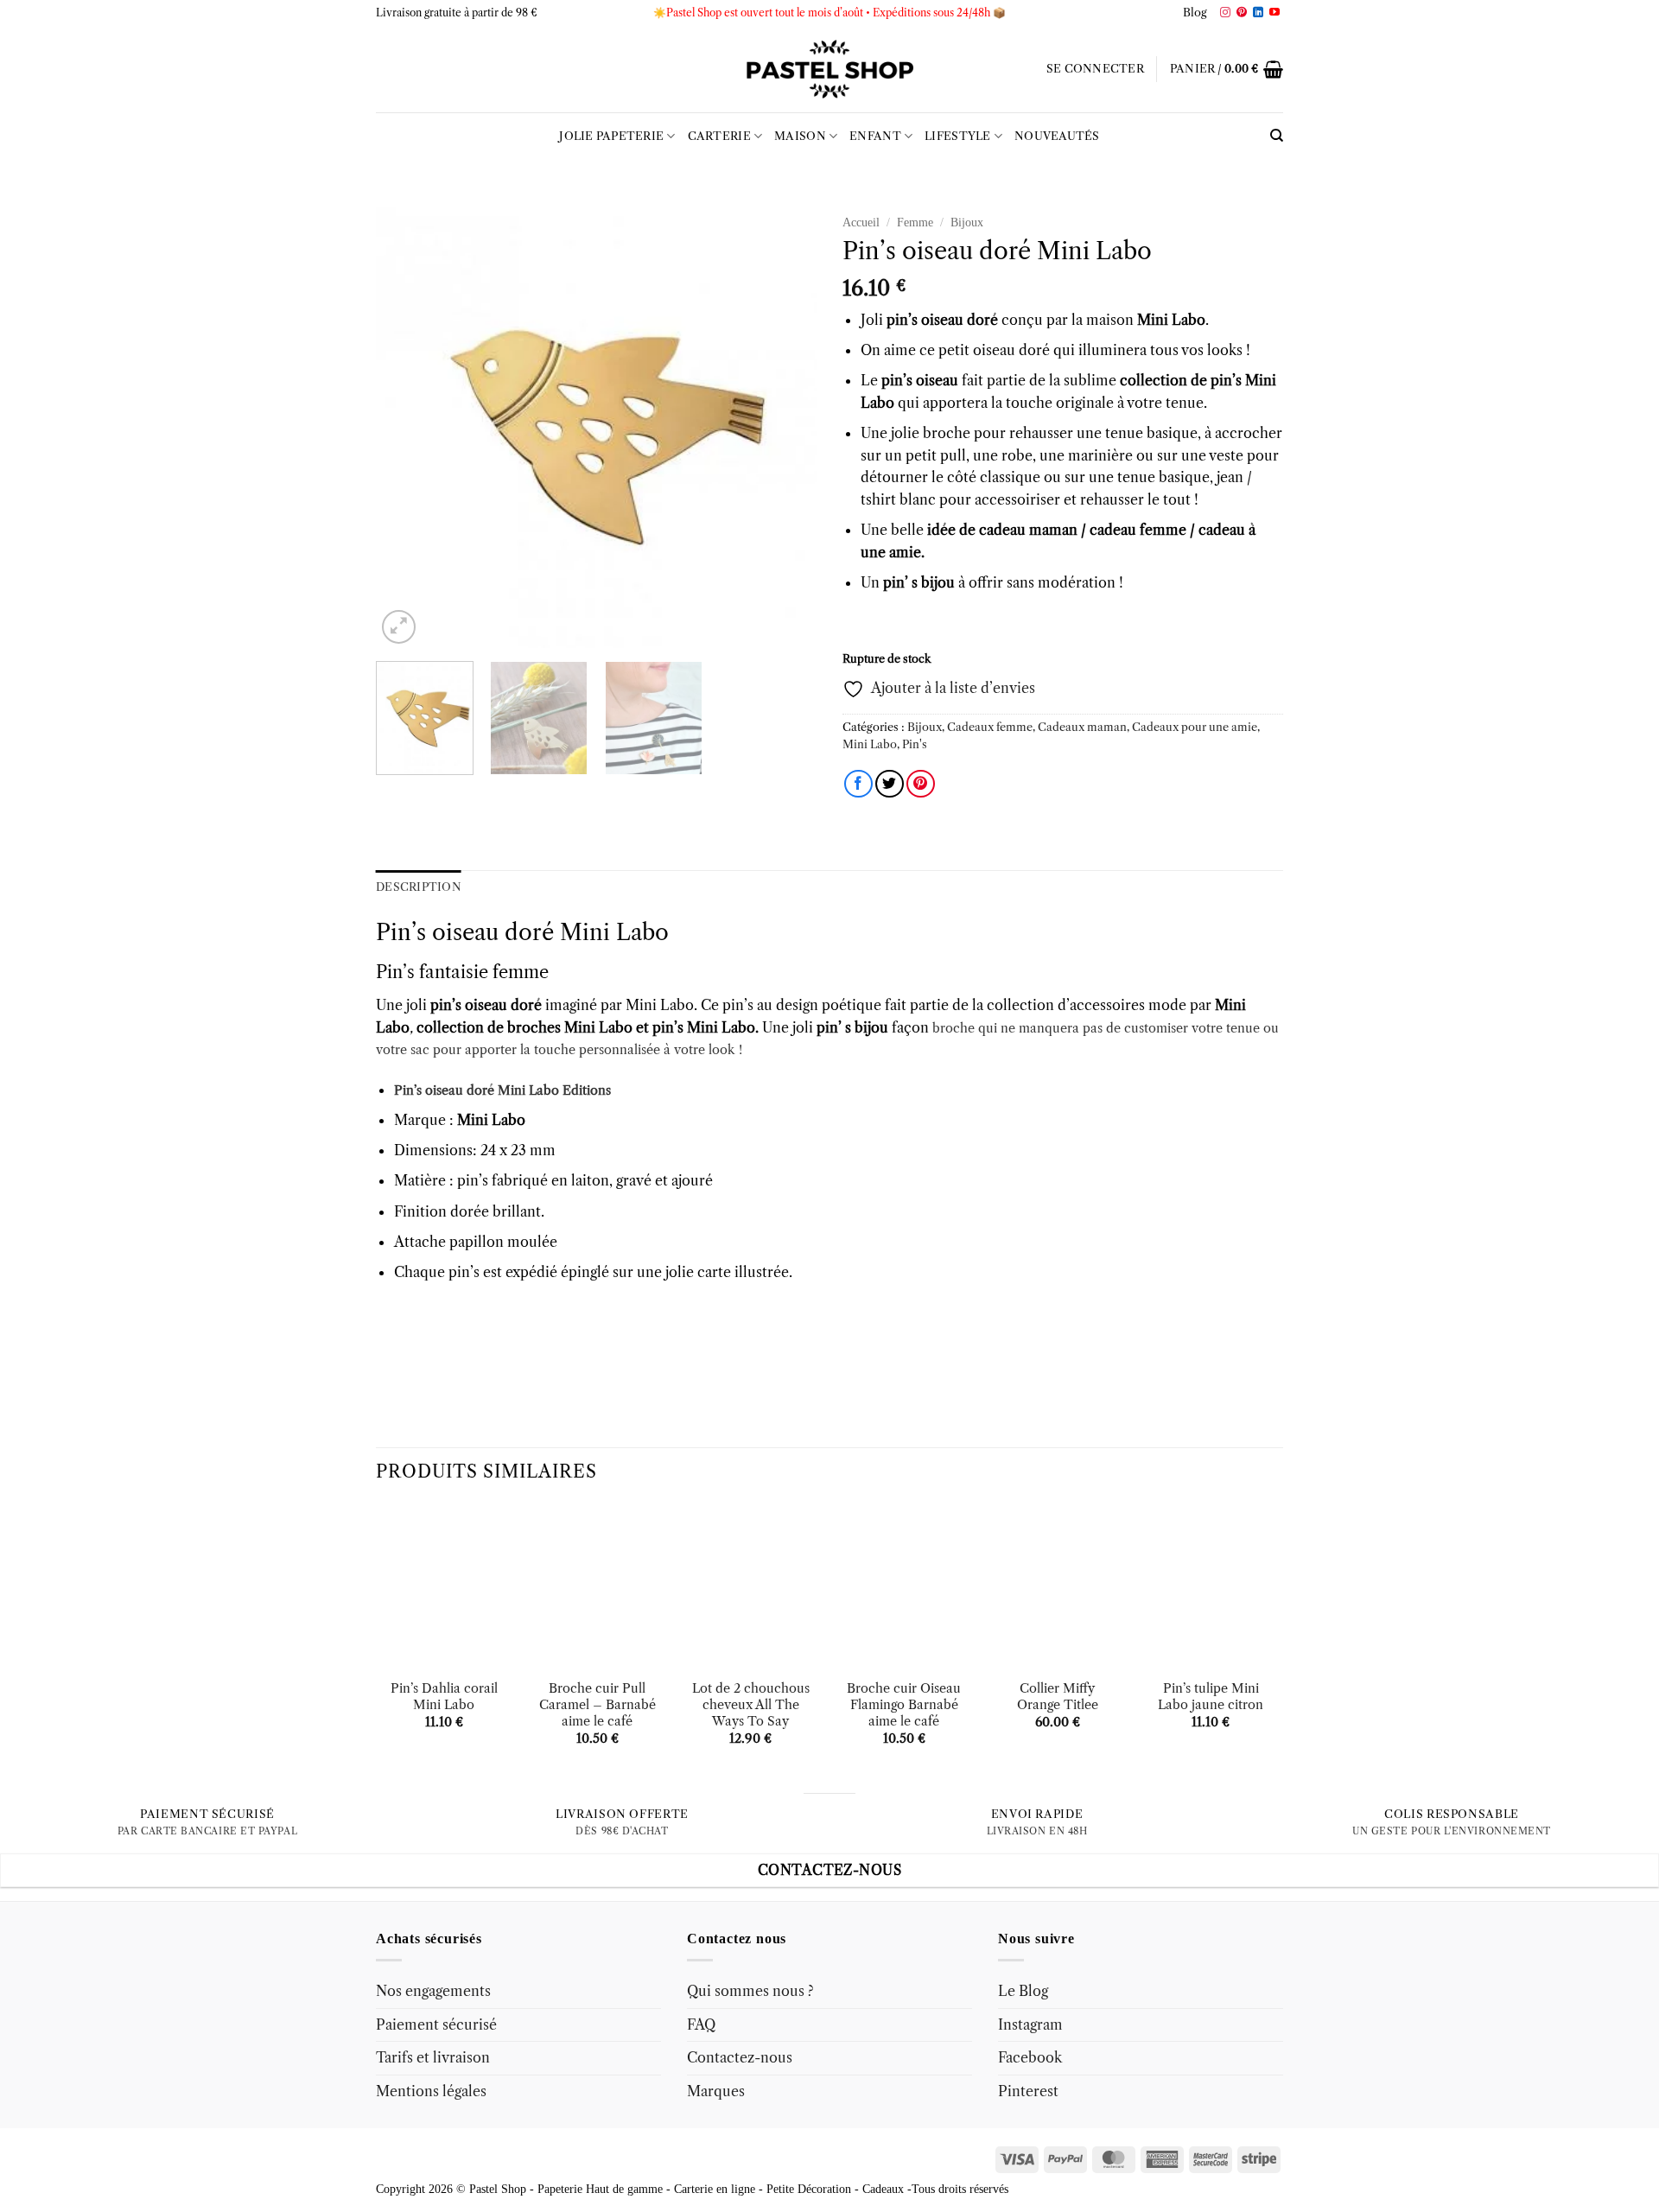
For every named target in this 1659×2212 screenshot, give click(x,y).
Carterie (719, 136)
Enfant (875, 136)
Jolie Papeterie (611, 136)
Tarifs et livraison (433, 2057)
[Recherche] (1277, 136)
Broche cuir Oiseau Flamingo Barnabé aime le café (904, 1704)
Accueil (861, 222)
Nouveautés (1057, 136)
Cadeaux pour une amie (1195, 727)
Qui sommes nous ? (750, 1991)
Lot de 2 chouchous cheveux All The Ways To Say (751, 1704)
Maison (800, 136)
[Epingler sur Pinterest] (921, 784)
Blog (1195, 13)
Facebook (1030, 2057)
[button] (1095, 69)
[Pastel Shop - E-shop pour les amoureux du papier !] (829, 69)
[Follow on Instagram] (1225, 13)
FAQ (701, 2024)
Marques (716, 2091)
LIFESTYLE (957, 136)
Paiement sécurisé (436, 2024)
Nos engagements (433, 1991)
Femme (915, 222)
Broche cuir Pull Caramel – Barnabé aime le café (597, 1704)
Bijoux (967, 222)
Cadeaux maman (1082, 727)
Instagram (1030, 2024)
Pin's (915, 744)
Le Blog (1023, 1991)
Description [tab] (419, 887)
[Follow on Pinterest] (1242, 13)
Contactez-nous (740, 2057)
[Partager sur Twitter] (890, 784)
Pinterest (1028, 2091)
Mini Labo (870, 744)
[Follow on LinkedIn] (1258, 13)
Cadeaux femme (990, 727)
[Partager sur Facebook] (858, 784)
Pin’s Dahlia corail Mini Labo (444, 1697)
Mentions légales (431, 2091)
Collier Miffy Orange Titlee (1058, 1697)
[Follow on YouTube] (1274, 13)
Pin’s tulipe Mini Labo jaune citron (1211, 1697)
